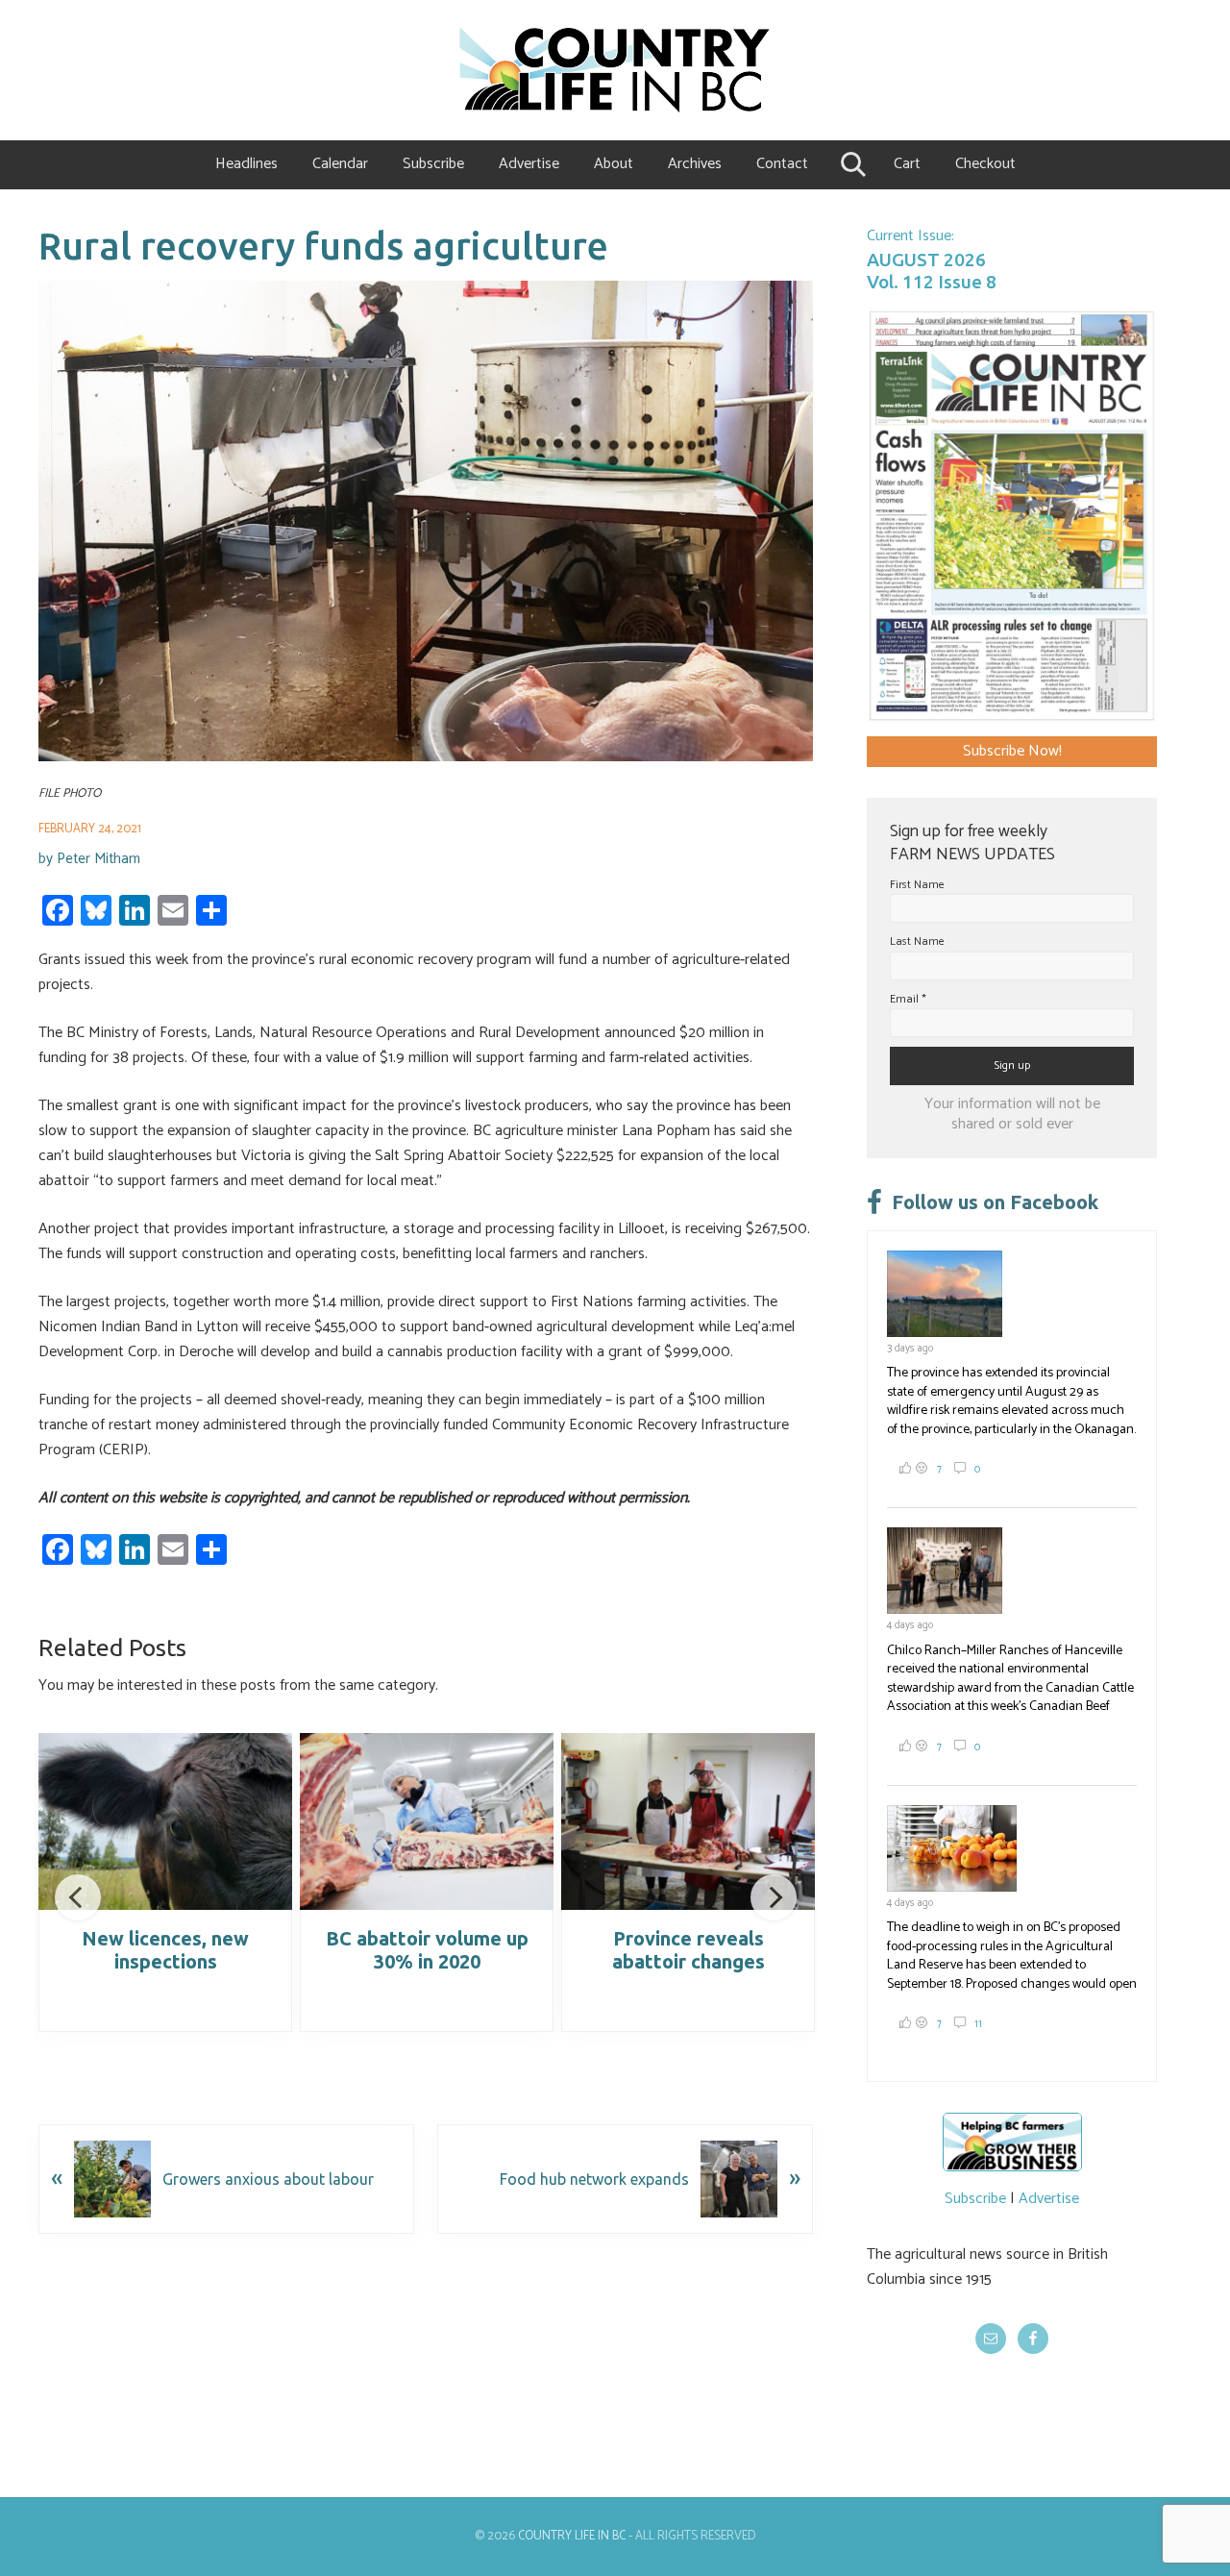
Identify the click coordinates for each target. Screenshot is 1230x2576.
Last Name (917, 941)
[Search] (851, 164)
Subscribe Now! (1012, 751)
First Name (917, 885)
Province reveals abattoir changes (689, 1950)
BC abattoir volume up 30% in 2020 (427, 1950)
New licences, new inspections (165, 1950)
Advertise (1049, 2199)
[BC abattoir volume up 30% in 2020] (427, 1821)
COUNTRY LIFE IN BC (572, 2536)
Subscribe (975, 2199)
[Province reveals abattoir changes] (688, 1821)
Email (908, 999)
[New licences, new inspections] (165, 1821)
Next (774, 1897)
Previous (78, 1897)
